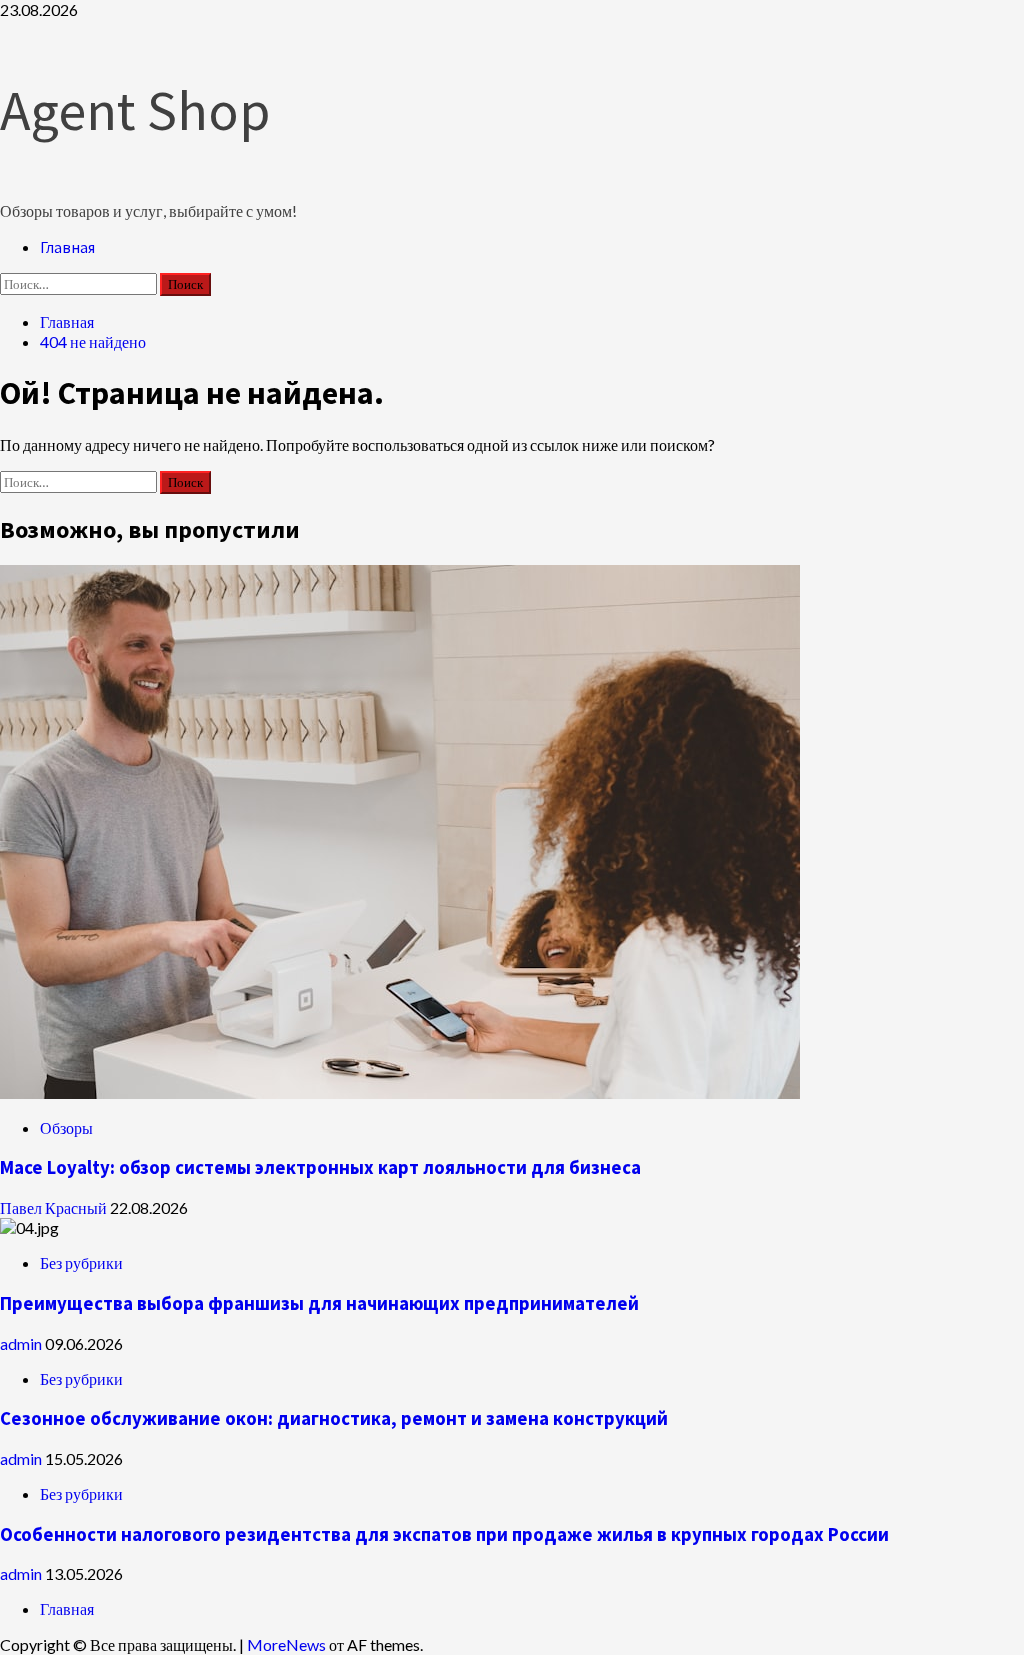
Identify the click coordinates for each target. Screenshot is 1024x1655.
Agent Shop (135, 110)
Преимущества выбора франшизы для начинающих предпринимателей (319, 1303)
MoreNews (286, 1644)
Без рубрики (81, 1262)
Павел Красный (55, 1207)
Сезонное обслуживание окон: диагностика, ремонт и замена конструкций (334, 1418)
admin (22, 1343)
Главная (67, 247)
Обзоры (66, 1127)
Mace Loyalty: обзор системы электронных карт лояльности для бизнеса (320, 1167)
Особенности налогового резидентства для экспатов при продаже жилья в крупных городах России (444, 1534)
